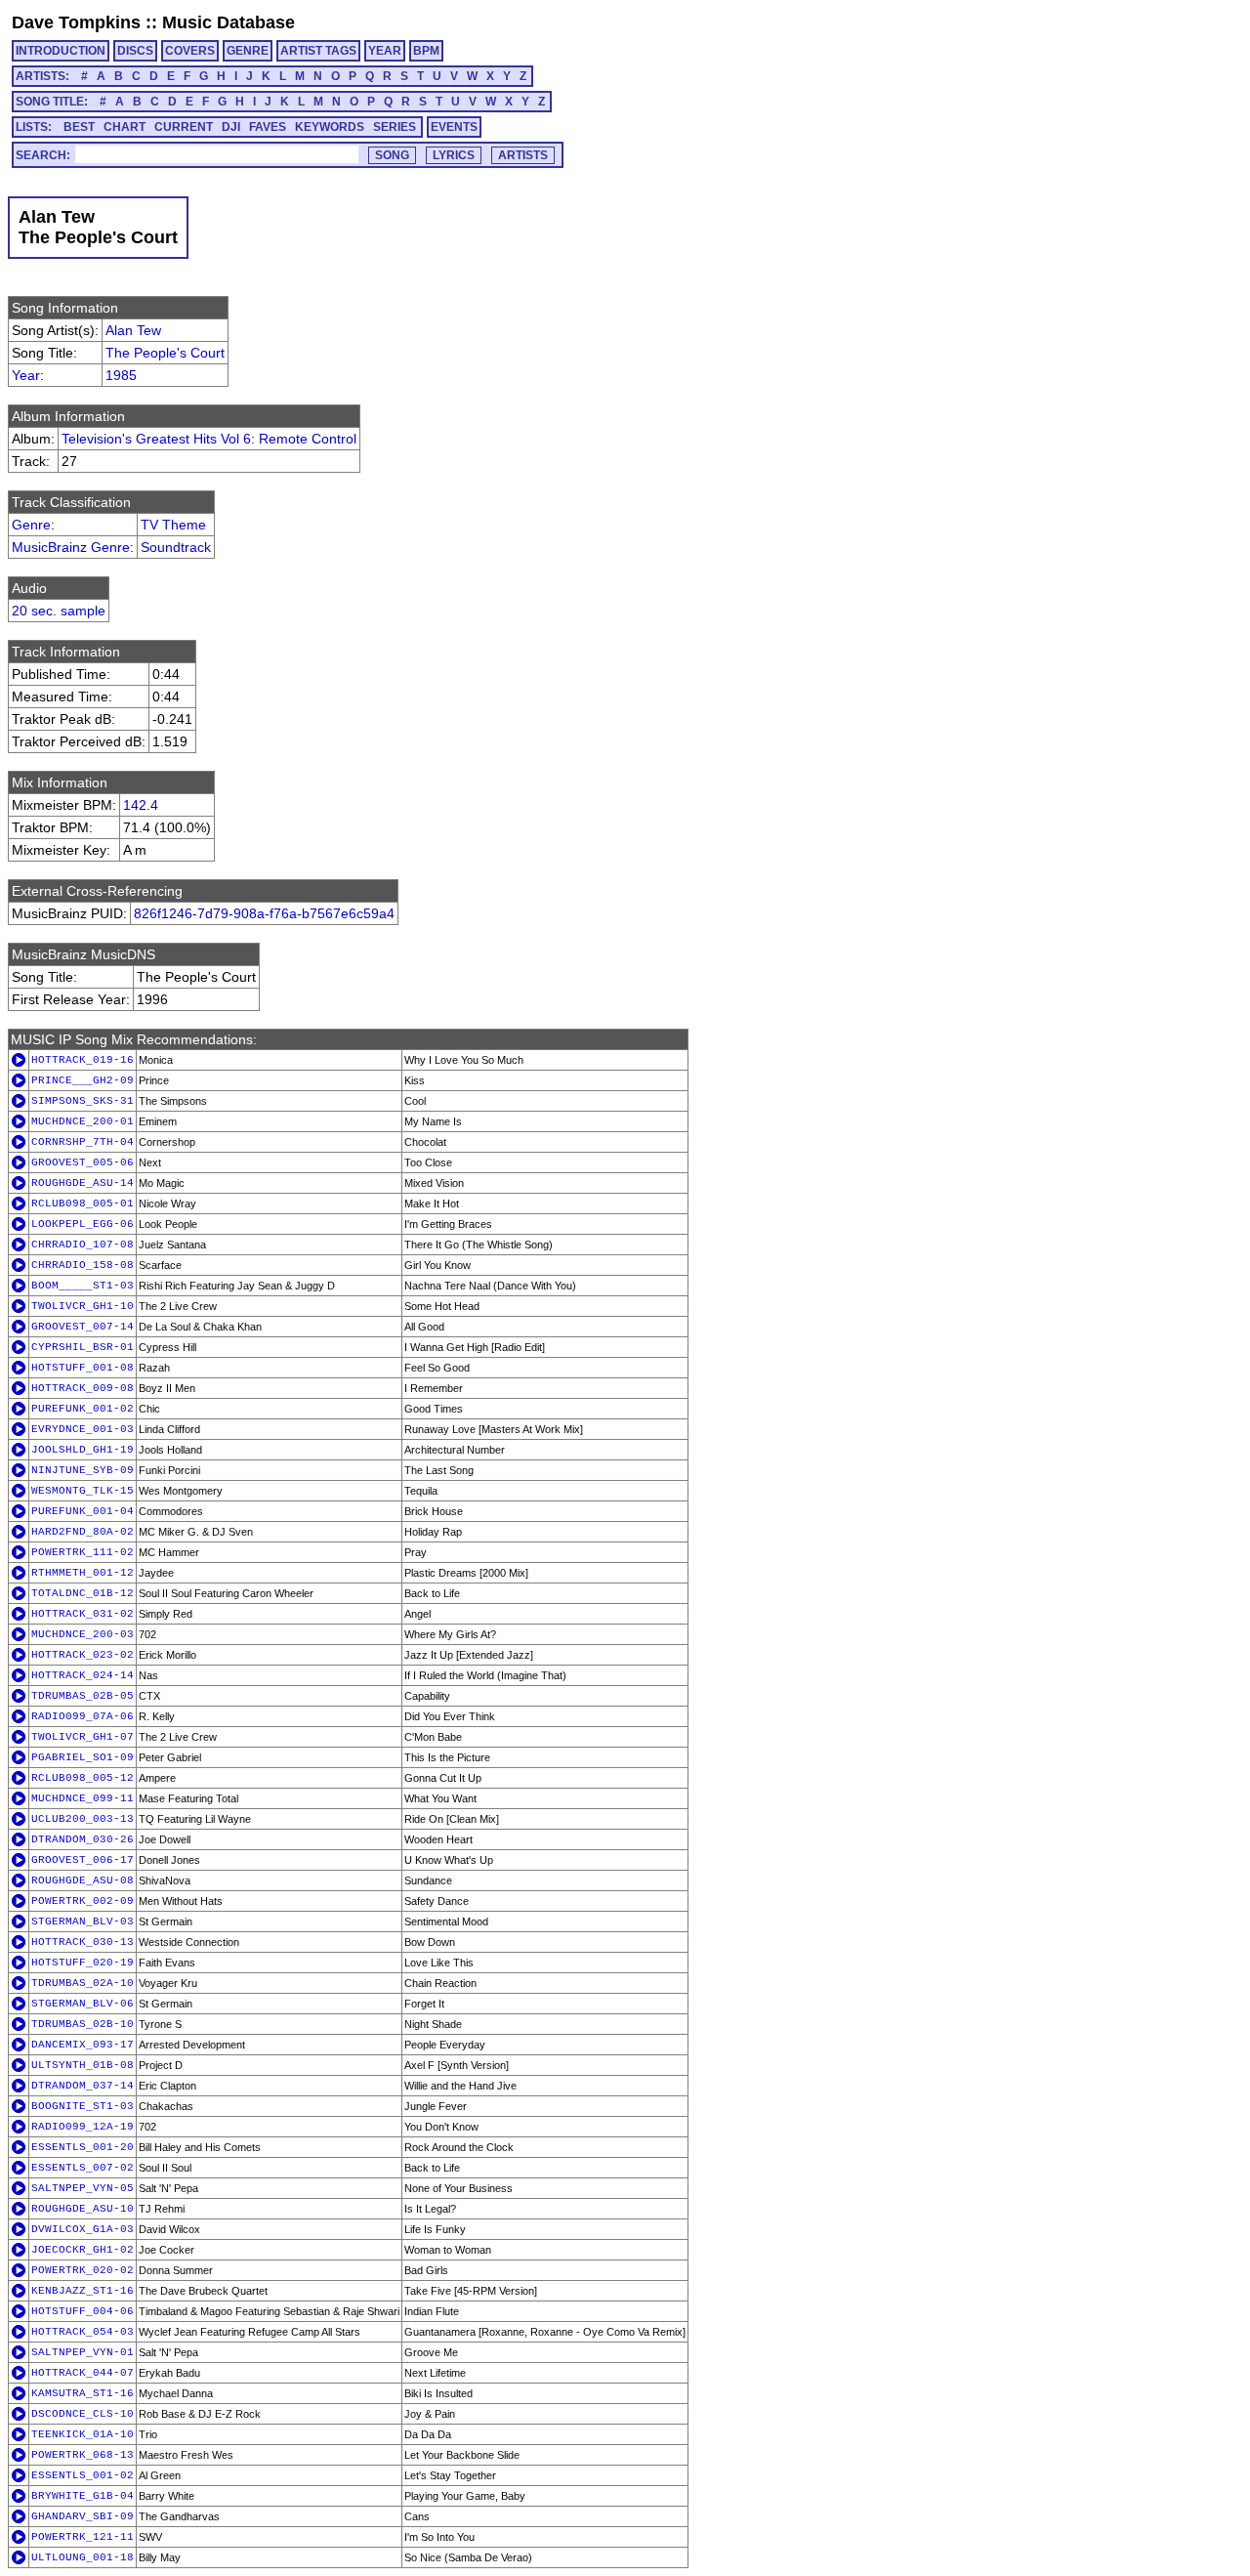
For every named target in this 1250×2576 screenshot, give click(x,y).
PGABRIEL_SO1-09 (83, 1757)
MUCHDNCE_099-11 (83, 1798)
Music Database (229, 22)
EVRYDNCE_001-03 (83, 1429)
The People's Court (165, 353)
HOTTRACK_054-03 (83, 2332)
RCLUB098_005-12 (83, 1778)
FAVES (268, 127)
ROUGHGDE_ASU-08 (83, 1880)
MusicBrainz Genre (71, 547)
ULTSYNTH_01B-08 (83, 2065)
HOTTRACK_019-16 (83, 1060)
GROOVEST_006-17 (83, 1860)
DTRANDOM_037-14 (83, 2086)
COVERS (190, 51)
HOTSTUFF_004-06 (83, 2311)
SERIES (395, 127)
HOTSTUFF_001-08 (83, 1368)
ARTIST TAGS (318, 51)
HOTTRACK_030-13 (83, 1942)
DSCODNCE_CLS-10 (83, 2414)
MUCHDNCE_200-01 (83, 1121)
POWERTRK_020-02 (83, 2270)
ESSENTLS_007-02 (83, 2168)
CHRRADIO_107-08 (83, 1245)
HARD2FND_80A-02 (83, 1532)
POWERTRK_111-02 (83, 1552)
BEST (79, 127)
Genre (31, 525)
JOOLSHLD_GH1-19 (83, 1450)
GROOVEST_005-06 (83, 1162)
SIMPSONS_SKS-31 (83, 1101)
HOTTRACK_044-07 (83, 2373)
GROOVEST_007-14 (83, 1327)
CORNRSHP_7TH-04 (83, 1142)
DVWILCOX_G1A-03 (83, 2229)
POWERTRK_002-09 (83, 1901)
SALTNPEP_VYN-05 (83, 2188)
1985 (121, 375)
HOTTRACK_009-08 (83, 1388)
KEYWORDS (330, 127)
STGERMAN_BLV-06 (83, 2004)
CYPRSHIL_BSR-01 (83, 1347)
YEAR (385, 51)
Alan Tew (133, 330)
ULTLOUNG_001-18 (83, 2557)
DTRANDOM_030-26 (83, 1839)
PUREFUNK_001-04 (83, 1511)
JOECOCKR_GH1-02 (83, 2250)
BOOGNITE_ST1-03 (83, 2106)
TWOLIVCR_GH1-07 (83, 1737)
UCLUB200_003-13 (83, 1819)
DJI (231, 127)
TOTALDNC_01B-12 (83, 1593)
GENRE (248, 51)
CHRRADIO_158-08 (83, 1265)
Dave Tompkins (76, 22)
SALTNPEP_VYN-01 (83, 2352)
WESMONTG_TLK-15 (83, 1491)
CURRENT (184, 127)
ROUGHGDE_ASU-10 (83, 2209)
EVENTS (454, 127)
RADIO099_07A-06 (83, 1716)
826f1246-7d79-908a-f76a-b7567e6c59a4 (264, 913)
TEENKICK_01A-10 (83, 2434)
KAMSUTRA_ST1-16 (83, 2393)
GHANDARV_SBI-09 (83, 2516)
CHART (125, 127)
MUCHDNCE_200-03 (83, 1634)
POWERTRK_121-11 (83, 2537)
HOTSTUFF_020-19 (83, 1963)
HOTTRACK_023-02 (83, 1655)
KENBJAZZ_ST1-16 (83, 2291)
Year (26, 375)
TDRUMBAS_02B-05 (83, 1696)
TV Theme (173, 525)
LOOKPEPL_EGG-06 (83, 1224)
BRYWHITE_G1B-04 (83, 2496)
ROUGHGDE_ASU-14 (83, 1183)
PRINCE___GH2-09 (83, 1080)
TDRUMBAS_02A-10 (83, 1983)
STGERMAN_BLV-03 (83, 1921)
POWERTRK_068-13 (83, 2455)
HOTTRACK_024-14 (83, 1675)
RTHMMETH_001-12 (83, 1573)
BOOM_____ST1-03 (83, 1286)
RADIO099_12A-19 (83, 2127)
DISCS (135, 51)
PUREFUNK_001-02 (83, 1409)
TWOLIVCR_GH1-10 (83, 1306)
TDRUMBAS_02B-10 (83, 2024)
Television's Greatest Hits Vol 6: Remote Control (209, 439)
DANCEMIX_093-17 (83, 2045)
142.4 (141, 805)
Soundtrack (176, 547)
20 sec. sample (59, 611)
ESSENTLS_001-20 (83, 2147)
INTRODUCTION (61, 51)
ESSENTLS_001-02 (83, 2475)
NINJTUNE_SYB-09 (83, 1470)
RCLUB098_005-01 (83, 1204)
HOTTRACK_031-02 (83, 1614)
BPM (426, 51)
